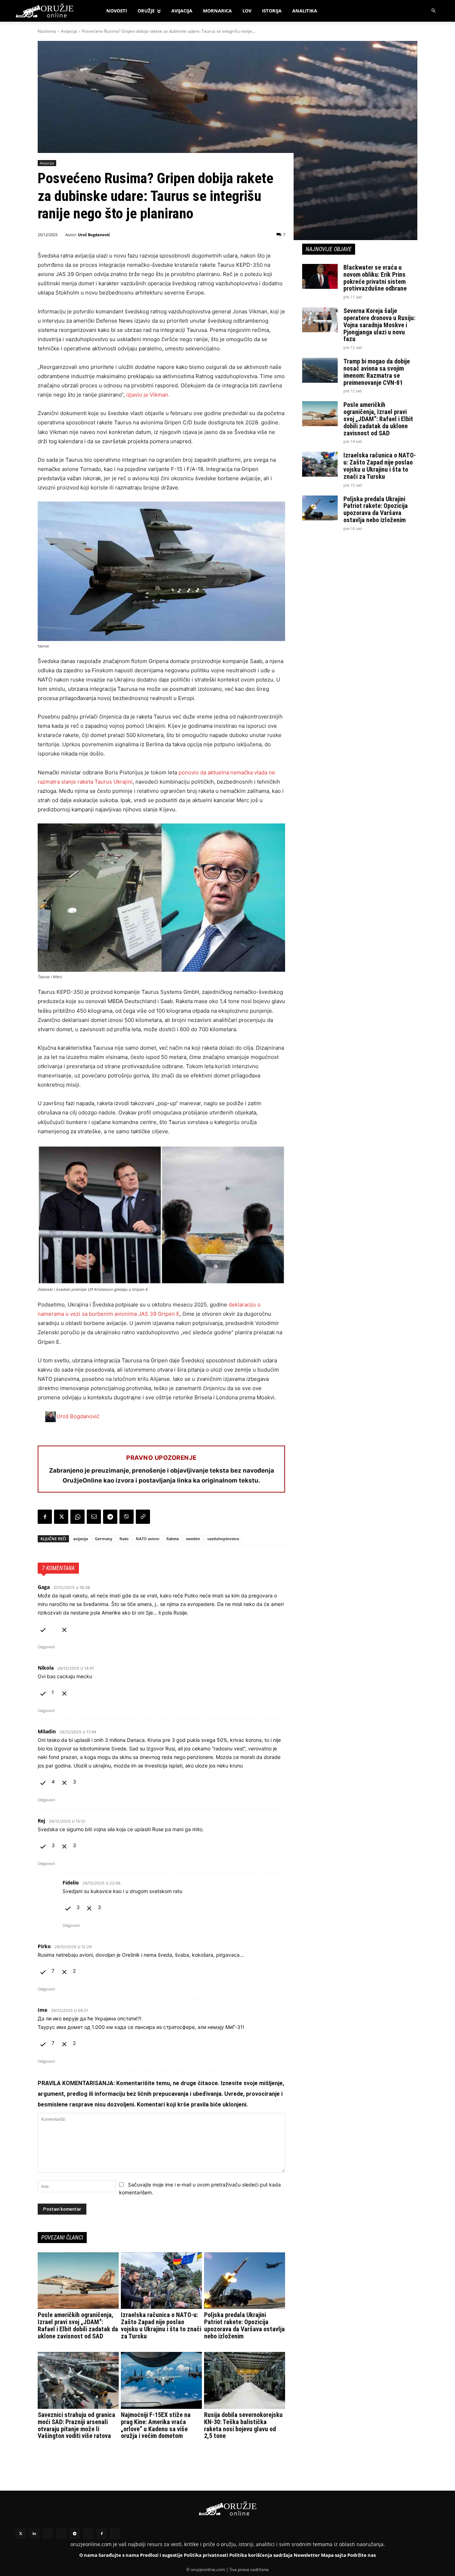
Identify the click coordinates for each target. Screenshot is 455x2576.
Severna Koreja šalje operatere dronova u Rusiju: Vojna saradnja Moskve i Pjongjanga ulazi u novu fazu (379, 325)
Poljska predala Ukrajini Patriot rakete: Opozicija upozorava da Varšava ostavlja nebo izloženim (244, 2325)
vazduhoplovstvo (223, 1539)
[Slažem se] (43, 1629)
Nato (124, 1539)
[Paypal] (115, 2534)
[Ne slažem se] (64, 1629)
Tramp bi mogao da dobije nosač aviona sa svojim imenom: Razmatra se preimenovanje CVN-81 (377, 372)
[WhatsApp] (77, 1517)
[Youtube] (88, 2534)
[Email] (94, 1517)
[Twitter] (21, 2534)
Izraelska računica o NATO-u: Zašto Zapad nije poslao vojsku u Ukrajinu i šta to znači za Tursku (161, 2325)
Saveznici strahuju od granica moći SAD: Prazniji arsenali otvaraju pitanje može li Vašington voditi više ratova (76, 2425)
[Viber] (127, 1517)
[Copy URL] (143, 1517)
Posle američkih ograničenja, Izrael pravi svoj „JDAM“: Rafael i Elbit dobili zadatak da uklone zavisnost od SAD (78, 2325)
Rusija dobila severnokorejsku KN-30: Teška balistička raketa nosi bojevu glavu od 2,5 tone (243, 2425)
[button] (434, 11)
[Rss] (48, 2534)
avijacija (81, 1539)
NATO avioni (148, 1539)
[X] (61, 1517)
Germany (104, 1539)
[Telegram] (110, 1517)
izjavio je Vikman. (148, 395)
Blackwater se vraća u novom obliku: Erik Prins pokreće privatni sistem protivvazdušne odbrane (375, 278)
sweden (193, 1539)
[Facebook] (45, 1517)
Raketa (173, 1539)
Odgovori (46, 1647)
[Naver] (61, 2534)
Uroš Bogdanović (94, 235)
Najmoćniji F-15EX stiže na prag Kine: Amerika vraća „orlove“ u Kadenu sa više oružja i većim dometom (156, 2425)
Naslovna (47, 31)
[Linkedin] (34, 2534)
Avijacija (69, 31)
